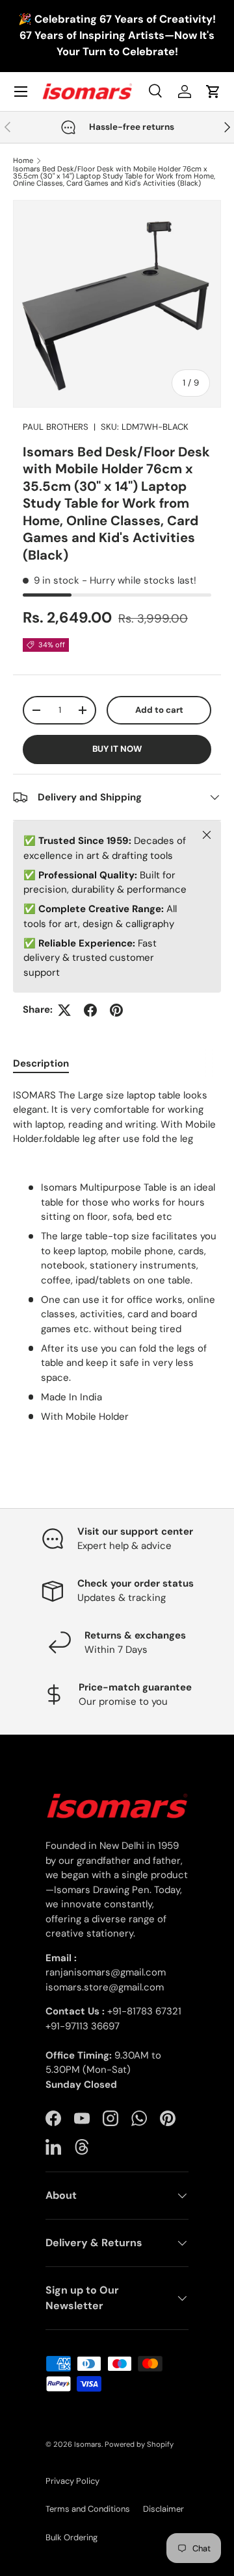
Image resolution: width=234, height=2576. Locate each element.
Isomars (88, 2444)
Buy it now (117, 749)
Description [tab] (41, 1063)
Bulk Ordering (71, 2537)
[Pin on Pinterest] (116, 1010)
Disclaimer (163, 2509)
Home (23, 161)
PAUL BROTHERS (56, 427)
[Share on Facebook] (90, 1010)
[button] (213, 92)
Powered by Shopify (139, 2444)
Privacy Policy (72, 2481)
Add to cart (159, 710)
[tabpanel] (117, 1256)
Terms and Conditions (88, 2509)
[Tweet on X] (64, 1010)
